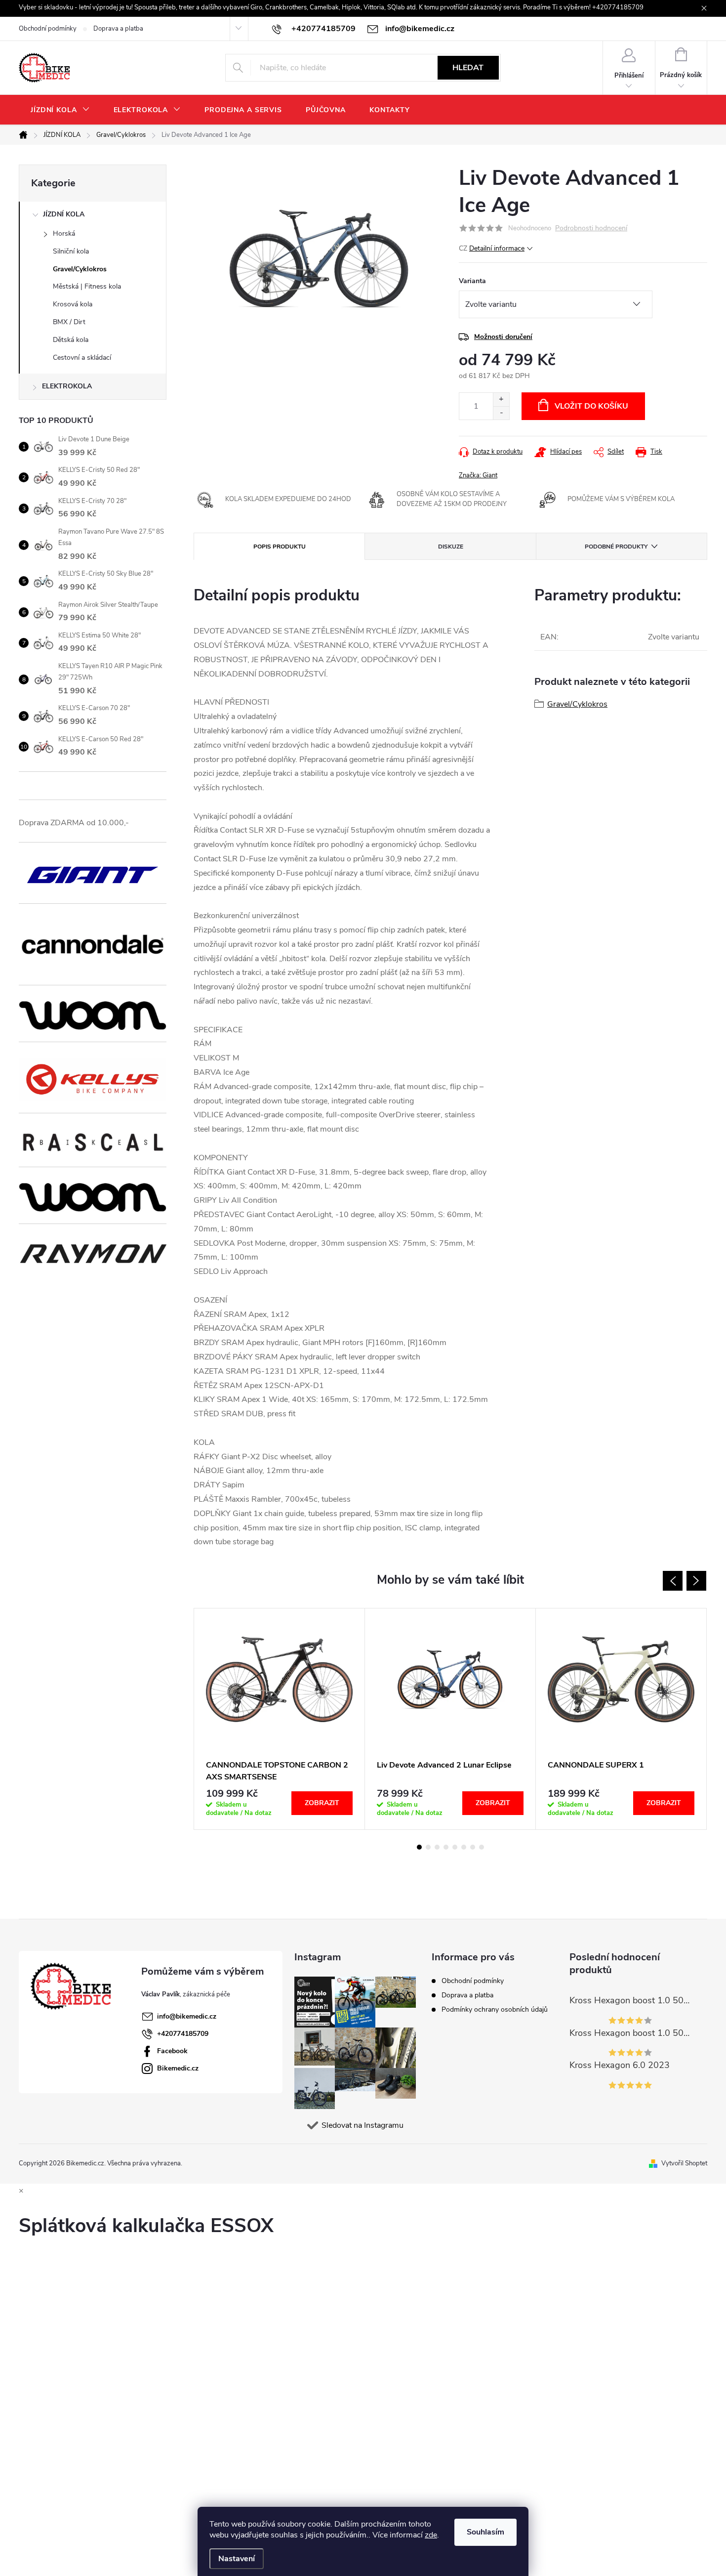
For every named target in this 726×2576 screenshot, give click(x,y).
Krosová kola (73, 304)
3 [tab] (437, 1847)
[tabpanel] (280, 1719)
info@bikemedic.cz (187, 2016)
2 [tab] (428, 1847)
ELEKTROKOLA (67, 386)
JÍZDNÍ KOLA (64, 214)
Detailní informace (497, 248)
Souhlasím (485, 2532)
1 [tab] (419, 1847)
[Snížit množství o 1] (501, 413)
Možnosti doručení (503, 337)
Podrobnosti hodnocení (591, 229)
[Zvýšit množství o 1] (501, 400)
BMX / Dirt (69, 322)
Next (696, 1581)
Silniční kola (71, 251)
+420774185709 (183, 2034)
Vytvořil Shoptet (684, 2163)
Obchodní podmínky (48, 29)
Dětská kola (71, 340)
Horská (64, 233)
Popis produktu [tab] (280, 547)
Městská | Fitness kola (87, 286)
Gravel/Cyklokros (80, 269)
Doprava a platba (118, 29)
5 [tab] (455, 1847)
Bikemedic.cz (178, 2068)
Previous (673, 1581)
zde (431, 2535)
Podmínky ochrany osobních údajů (495, 2009)
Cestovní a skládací (82, 358)
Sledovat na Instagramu (363, 2125)
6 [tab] (464, 1847)
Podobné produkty (616, 547)
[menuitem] (60, 110)
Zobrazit (322, 1803)
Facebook (172, 2051)
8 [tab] (482, 1847)
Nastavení (237, 2559)
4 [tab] (446, 1847)
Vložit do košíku (591, 406)
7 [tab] (473, 1847)
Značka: (478, 475)
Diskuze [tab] (451, 547)
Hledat (468, 68)
